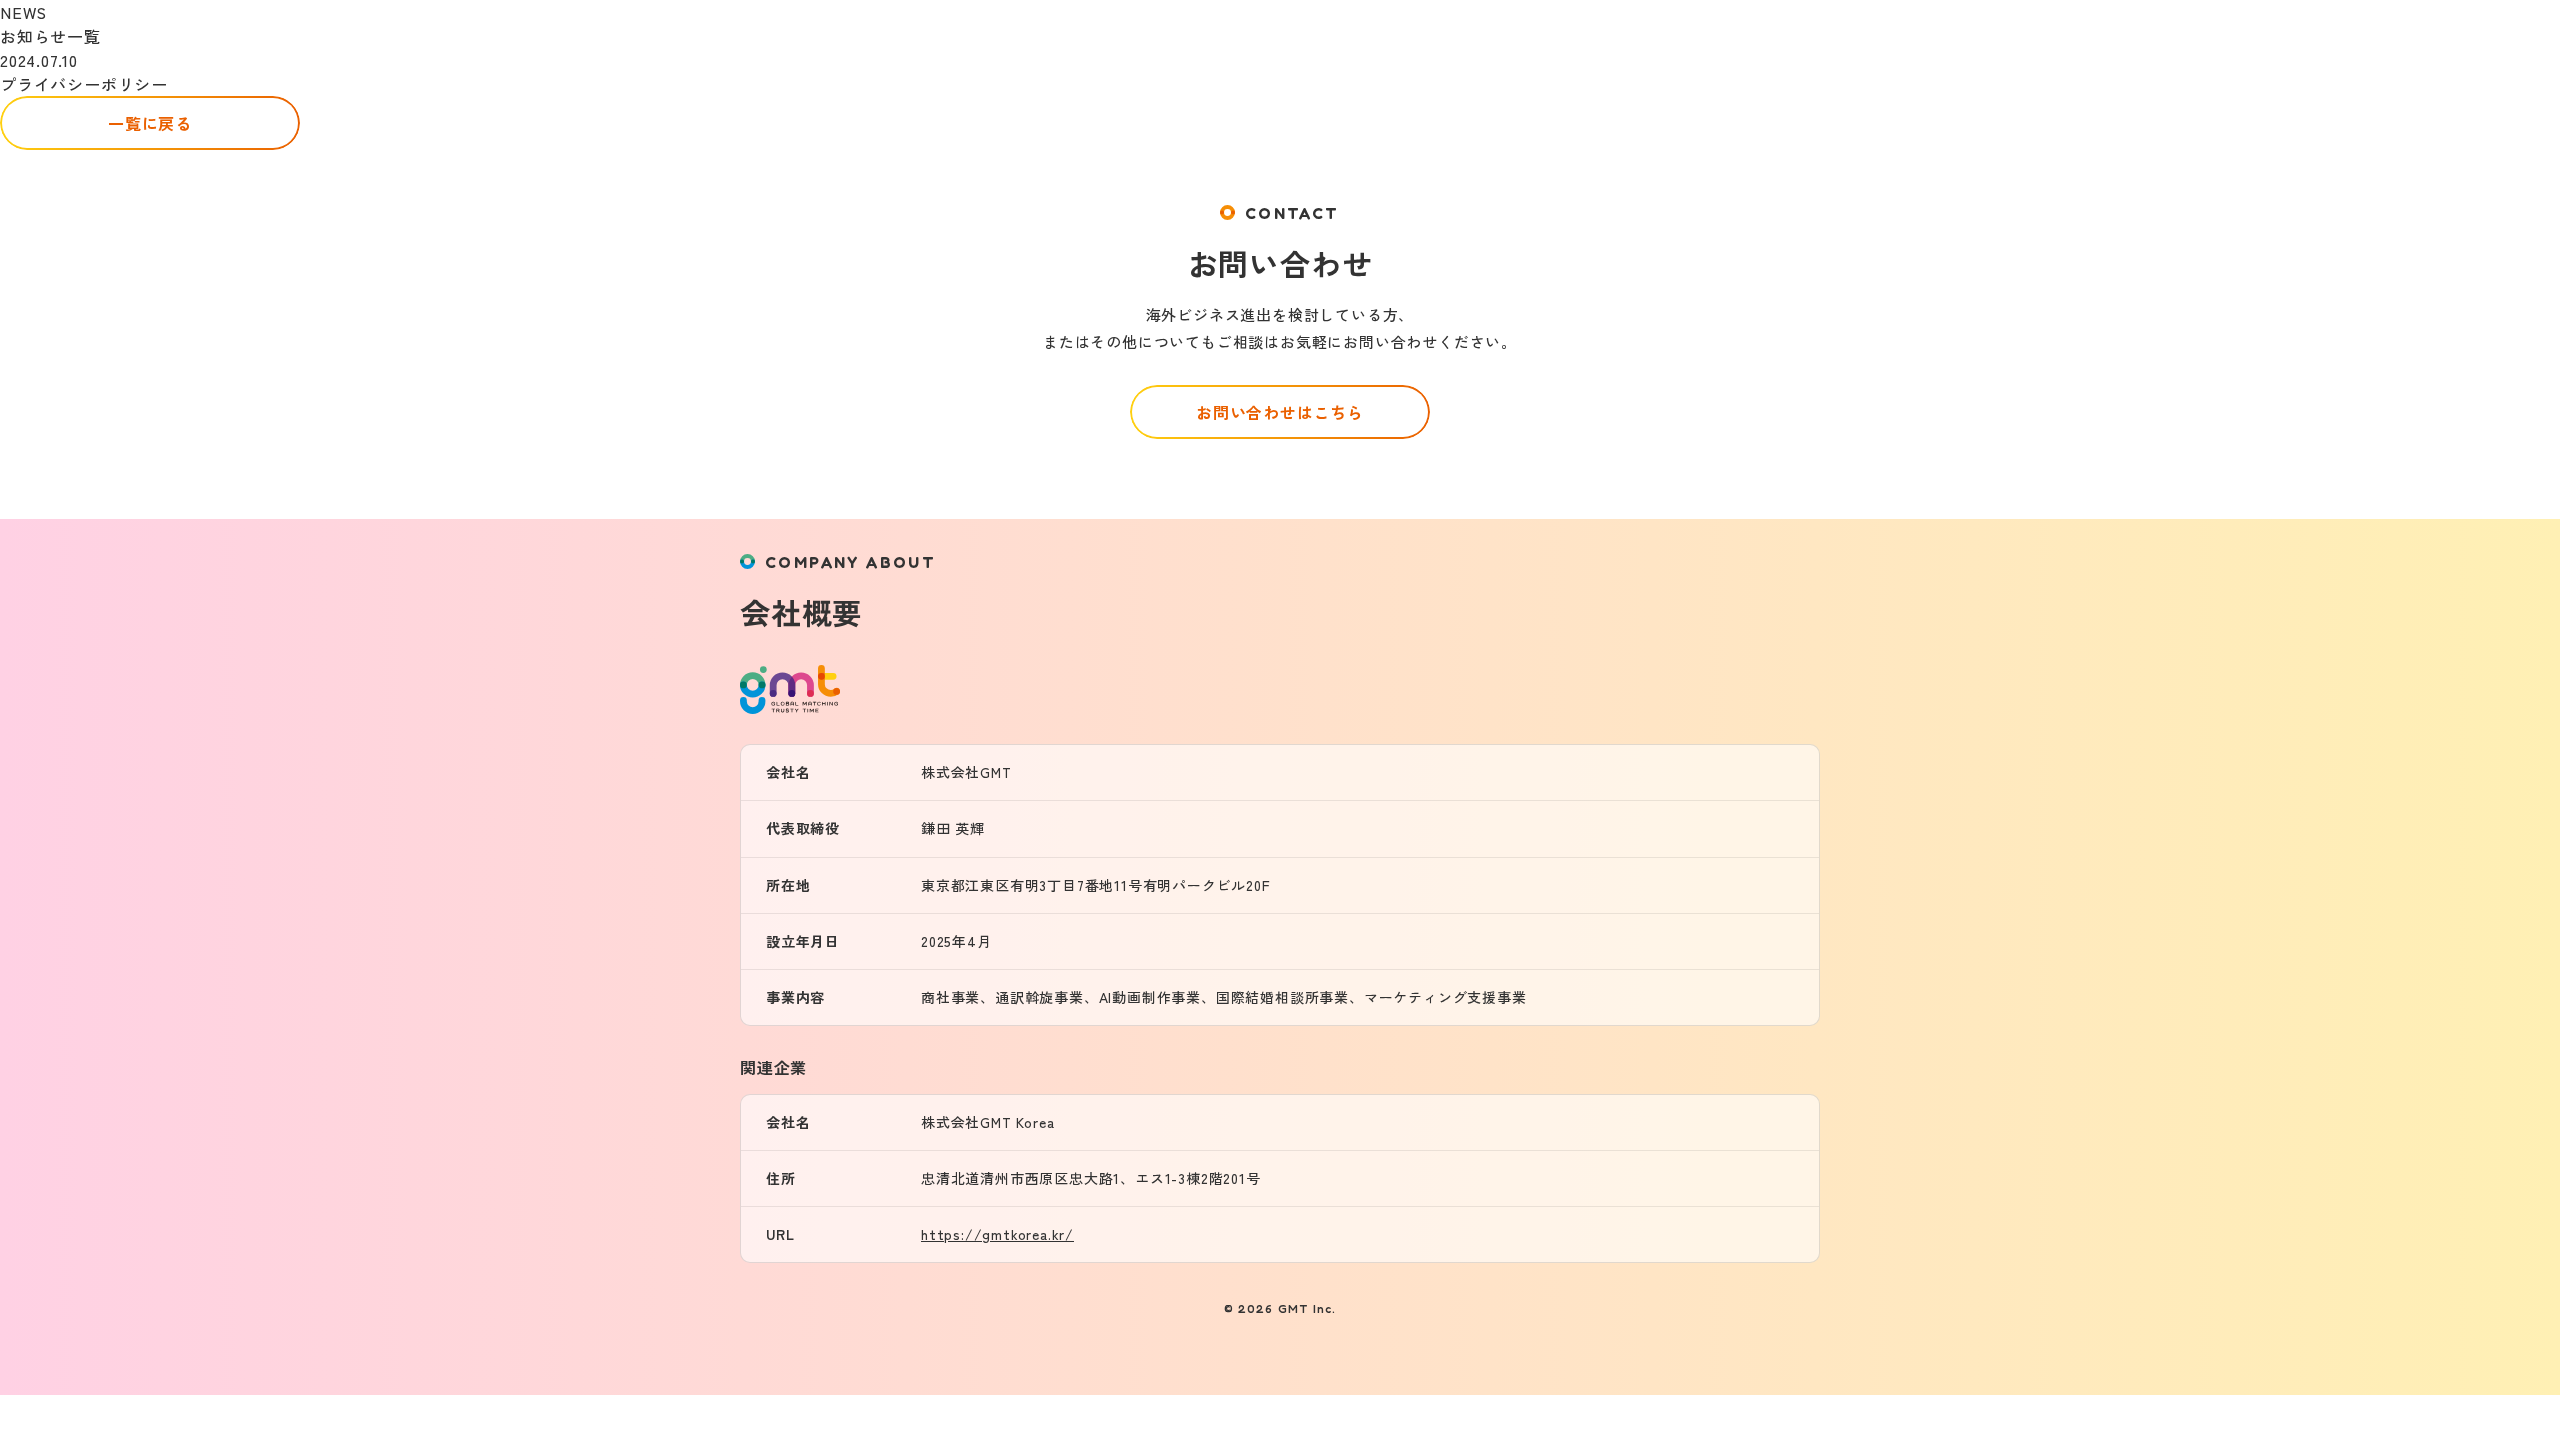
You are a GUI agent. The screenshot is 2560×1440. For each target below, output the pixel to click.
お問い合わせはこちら (1280, 412)
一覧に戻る (150, 123)
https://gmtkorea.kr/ (997, 1234)
